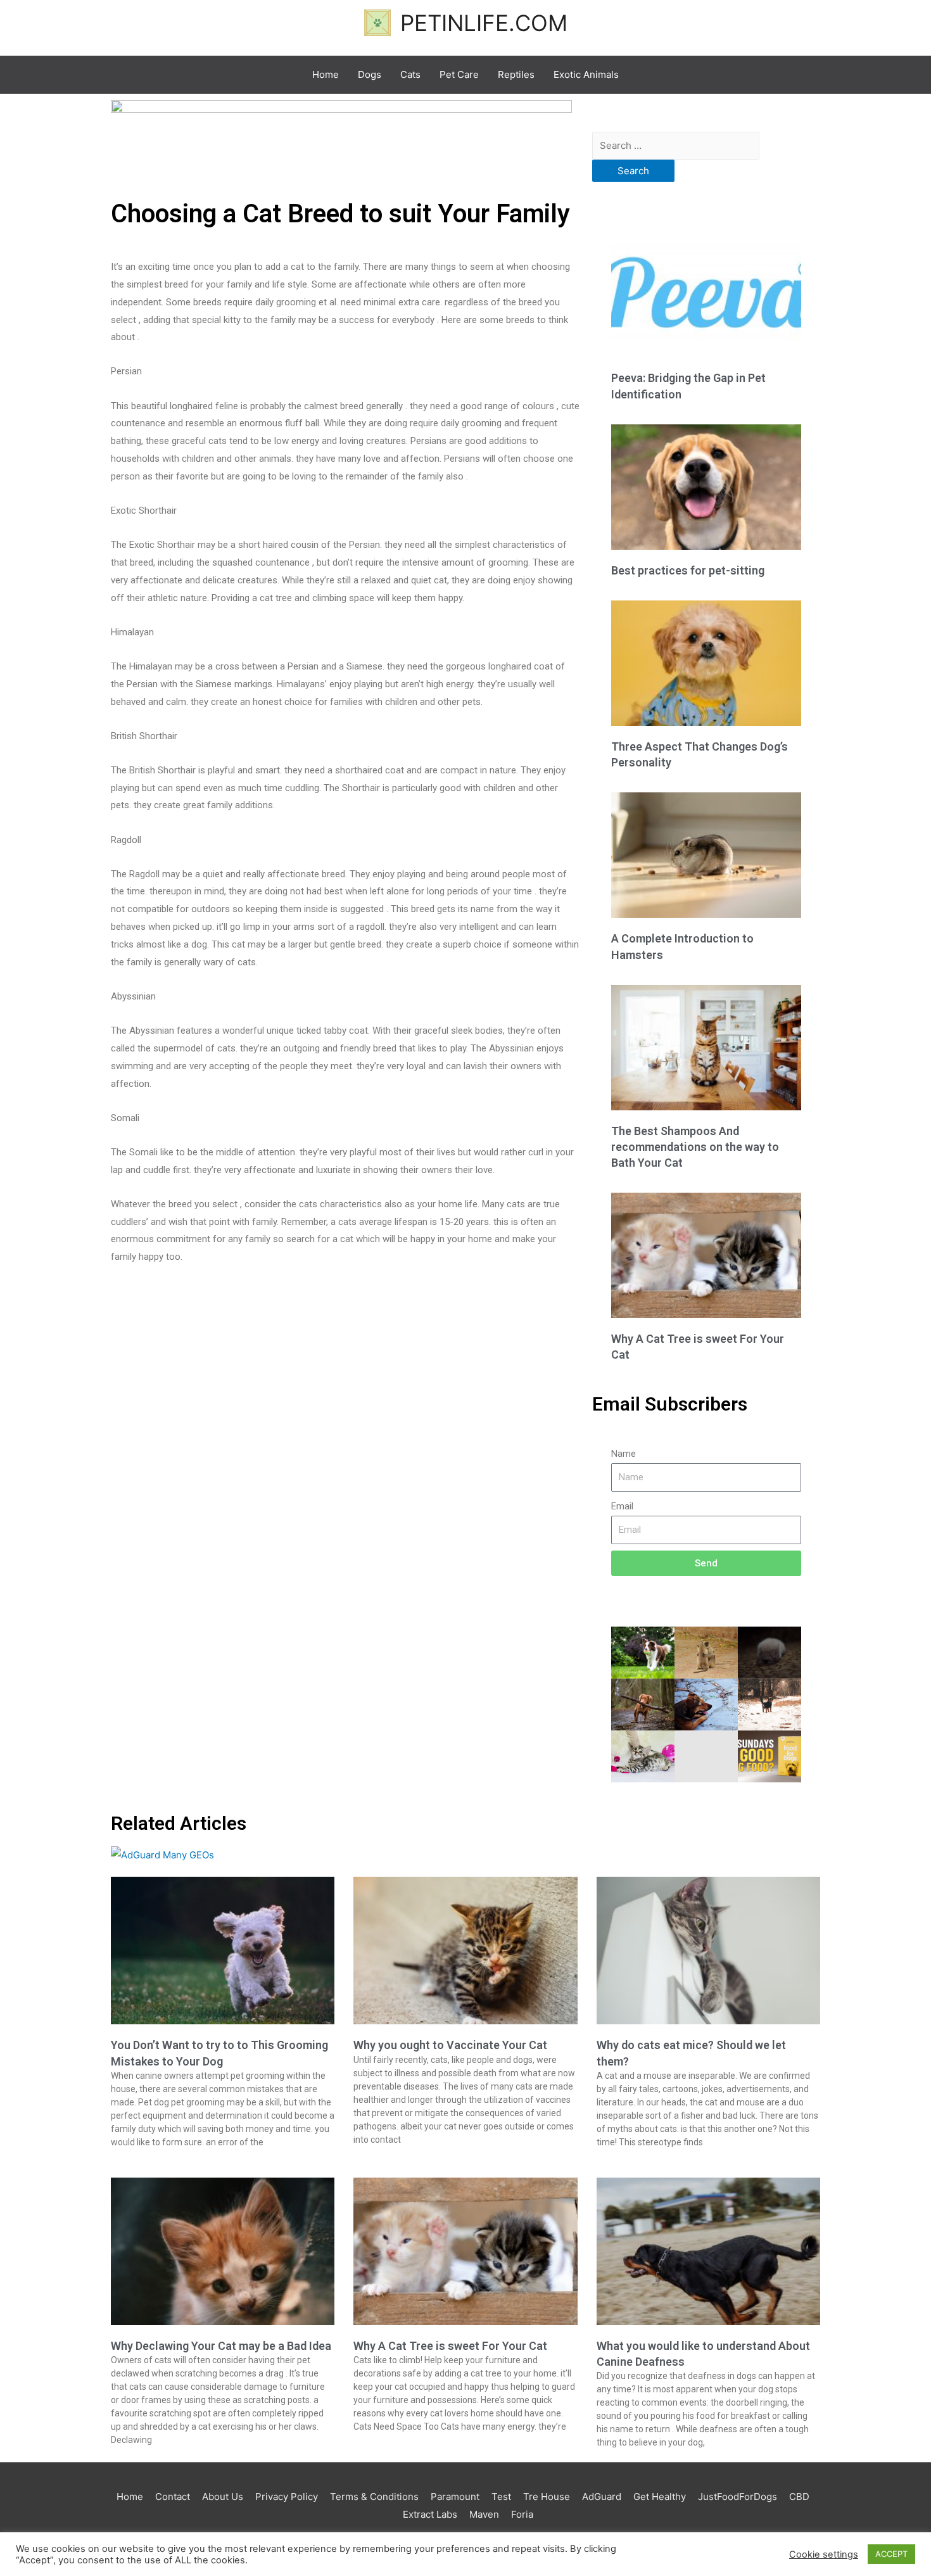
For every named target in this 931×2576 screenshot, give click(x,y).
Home (130, 2497)
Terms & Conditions (374, 2497)
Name (624, 1454)
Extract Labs (430, 2514)
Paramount (455, 2497)
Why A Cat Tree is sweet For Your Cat (450, 2346)
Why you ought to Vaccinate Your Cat (450, 2045)
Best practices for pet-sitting (688, 570)
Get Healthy (660, 2497)
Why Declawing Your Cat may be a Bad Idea (221, 2346)
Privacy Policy (287, 2497)
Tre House (547, 2497)
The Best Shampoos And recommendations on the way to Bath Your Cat (695, 1147)
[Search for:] (676, 145)
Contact (173, 2497)
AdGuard (602, 2497)
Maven (484, 2514)
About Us (223, 2497)
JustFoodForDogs (738, 2497)
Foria (522, 2514)
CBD (799, 2497)
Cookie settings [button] (824, 2554)
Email (622, 1506)
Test (501, 2497)
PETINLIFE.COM (484, 23)
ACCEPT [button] (891, 2554)
